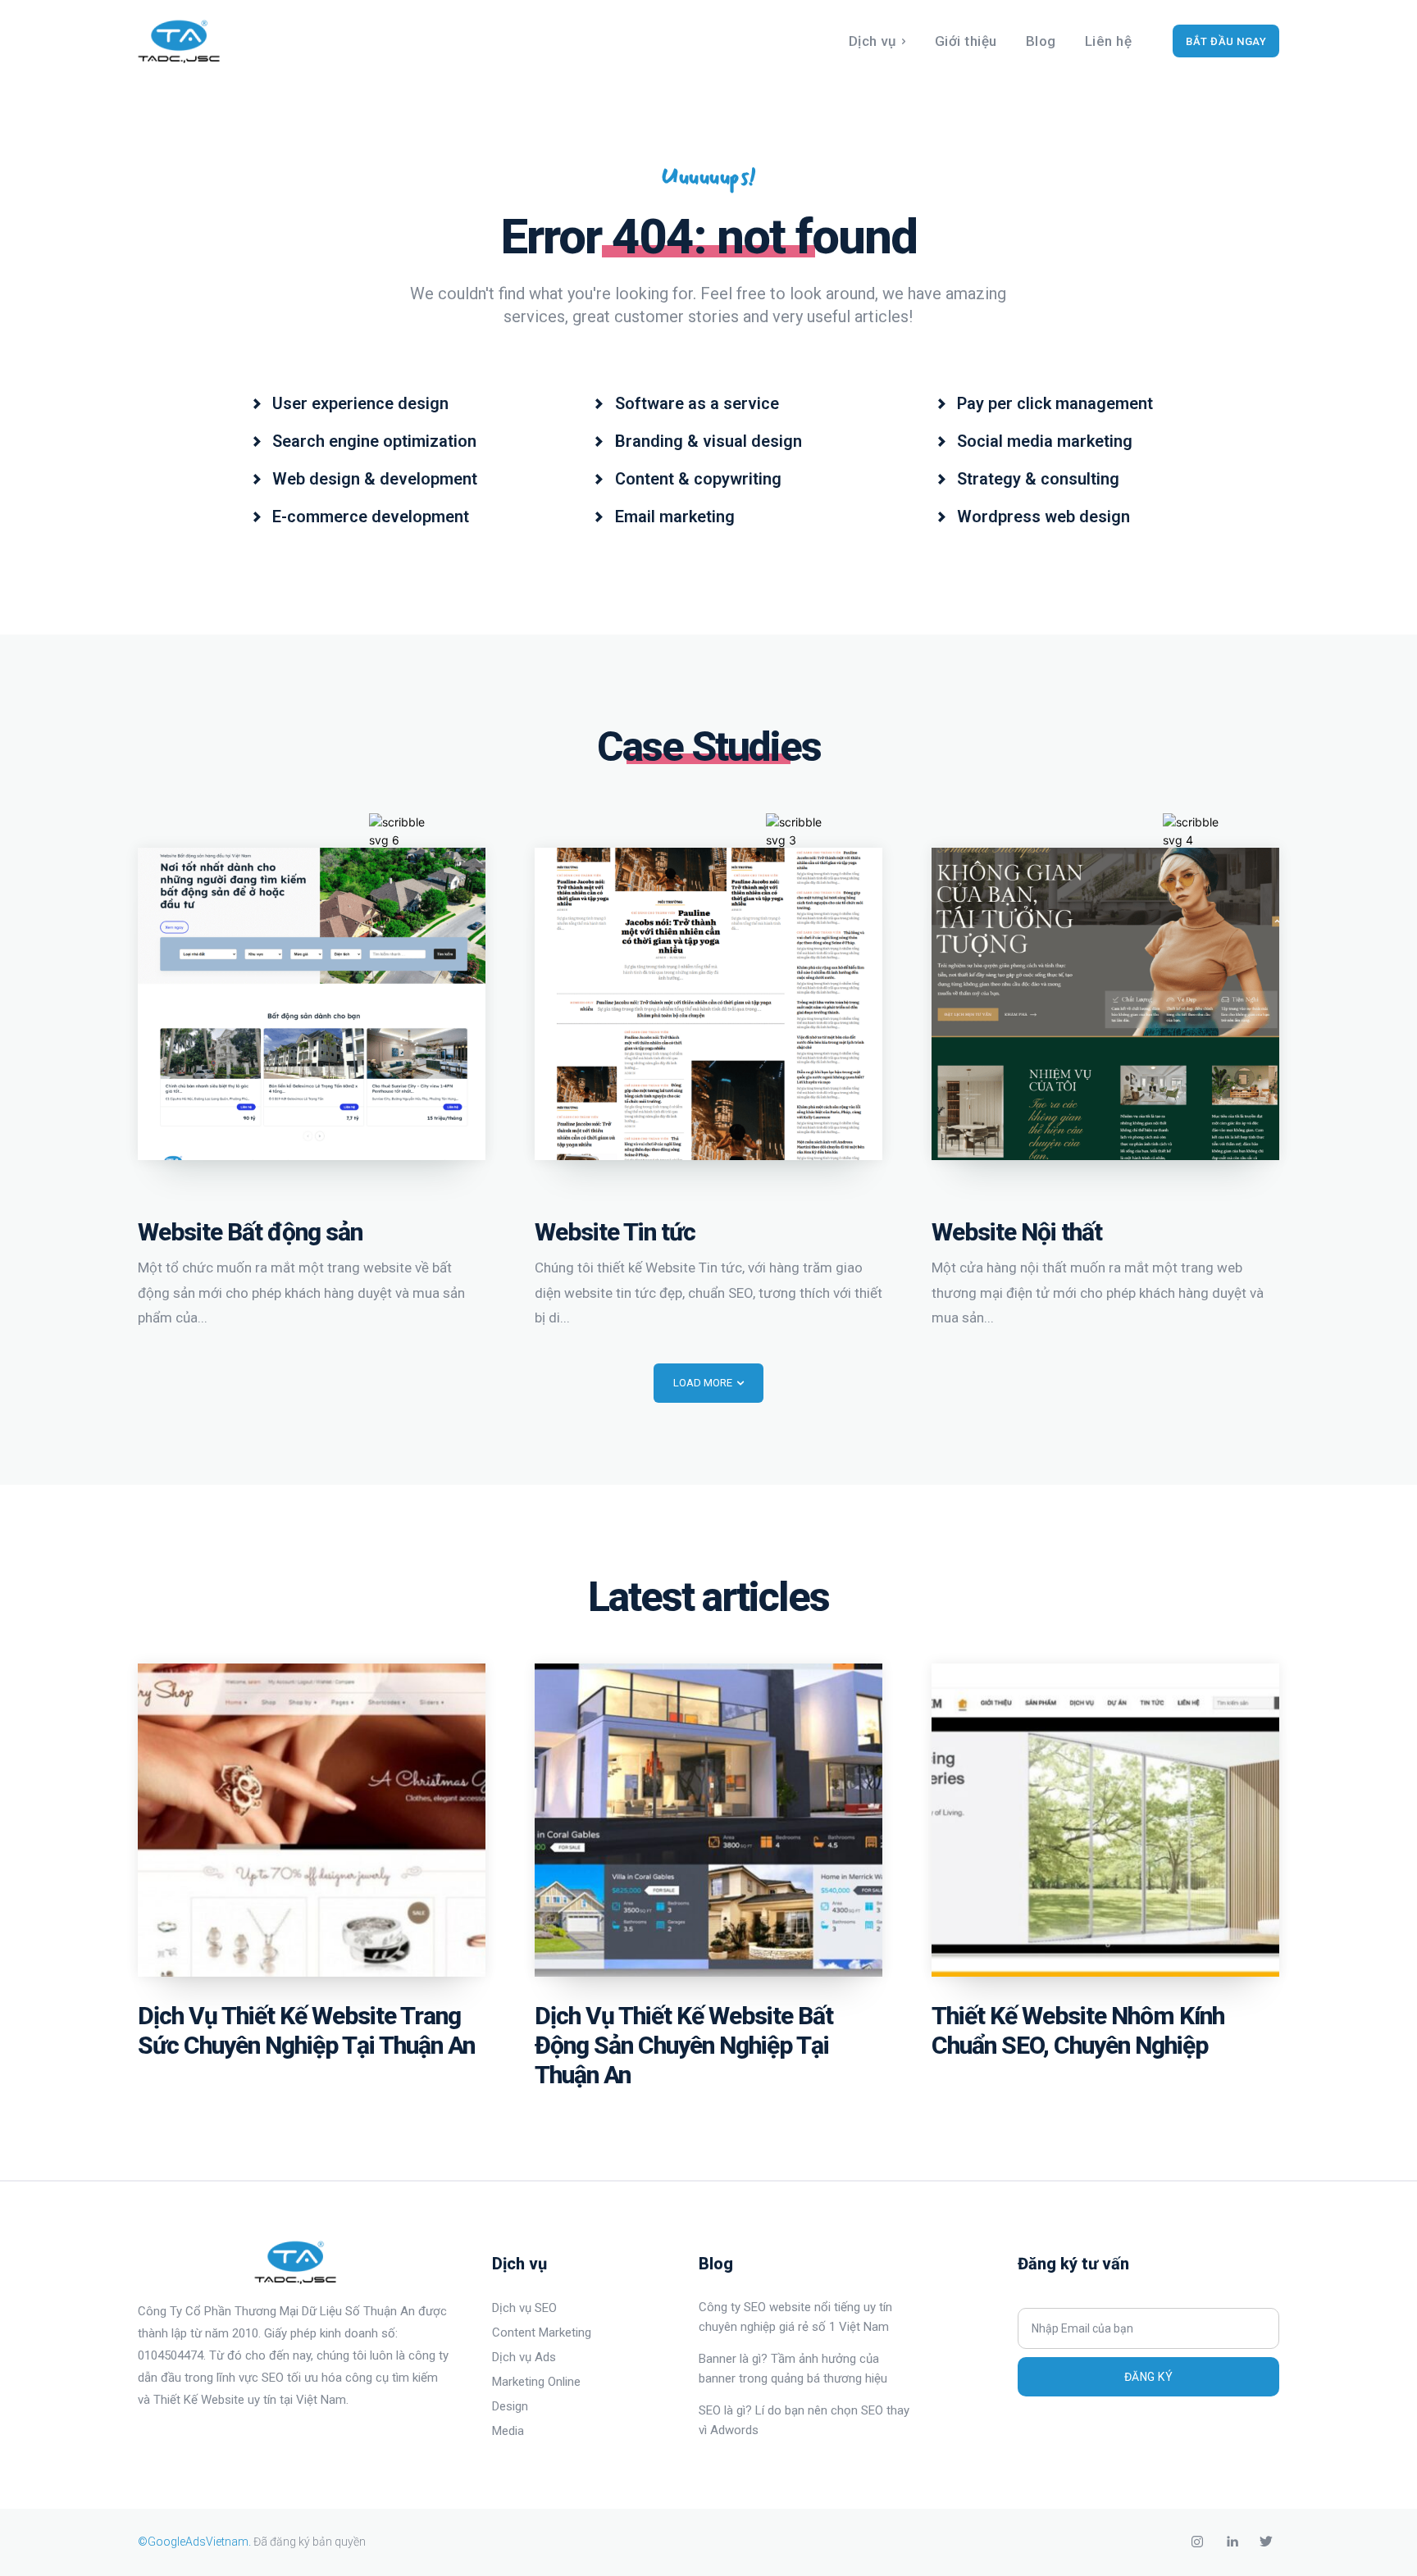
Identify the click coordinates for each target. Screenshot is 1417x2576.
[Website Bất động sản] (312, 1004)
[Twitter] (1266, 2542)
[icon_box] (350, 402)
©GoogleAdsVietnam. (194, 2542)
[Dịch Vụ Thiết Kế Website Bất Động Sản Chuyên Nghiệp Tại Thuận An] (708, 1820)
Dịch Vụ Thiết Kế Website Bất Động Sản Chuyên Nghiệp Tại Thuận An (684, 2045)
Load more (703, 1383)
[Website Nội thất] (1105, 1004)
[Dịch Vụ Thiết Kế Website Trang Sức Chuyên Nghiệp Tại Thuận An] (312, 1820)
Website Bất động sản (250, 1232)
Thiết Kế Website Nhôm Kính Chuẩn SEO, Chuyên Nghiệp (1078, 2030)
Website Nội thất (1017, 1232)
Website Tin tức (615, 1232)
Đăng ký (1149, 2377)
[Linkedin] (1232, 2542)
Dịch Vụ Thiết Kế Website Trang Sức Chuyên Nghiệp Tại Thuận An (306, 2030)
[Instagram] (1197, 2542)
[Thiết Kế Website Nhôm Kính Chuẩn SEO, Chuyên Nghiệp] (1105, 1820)
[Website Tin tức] (708, 1004)
